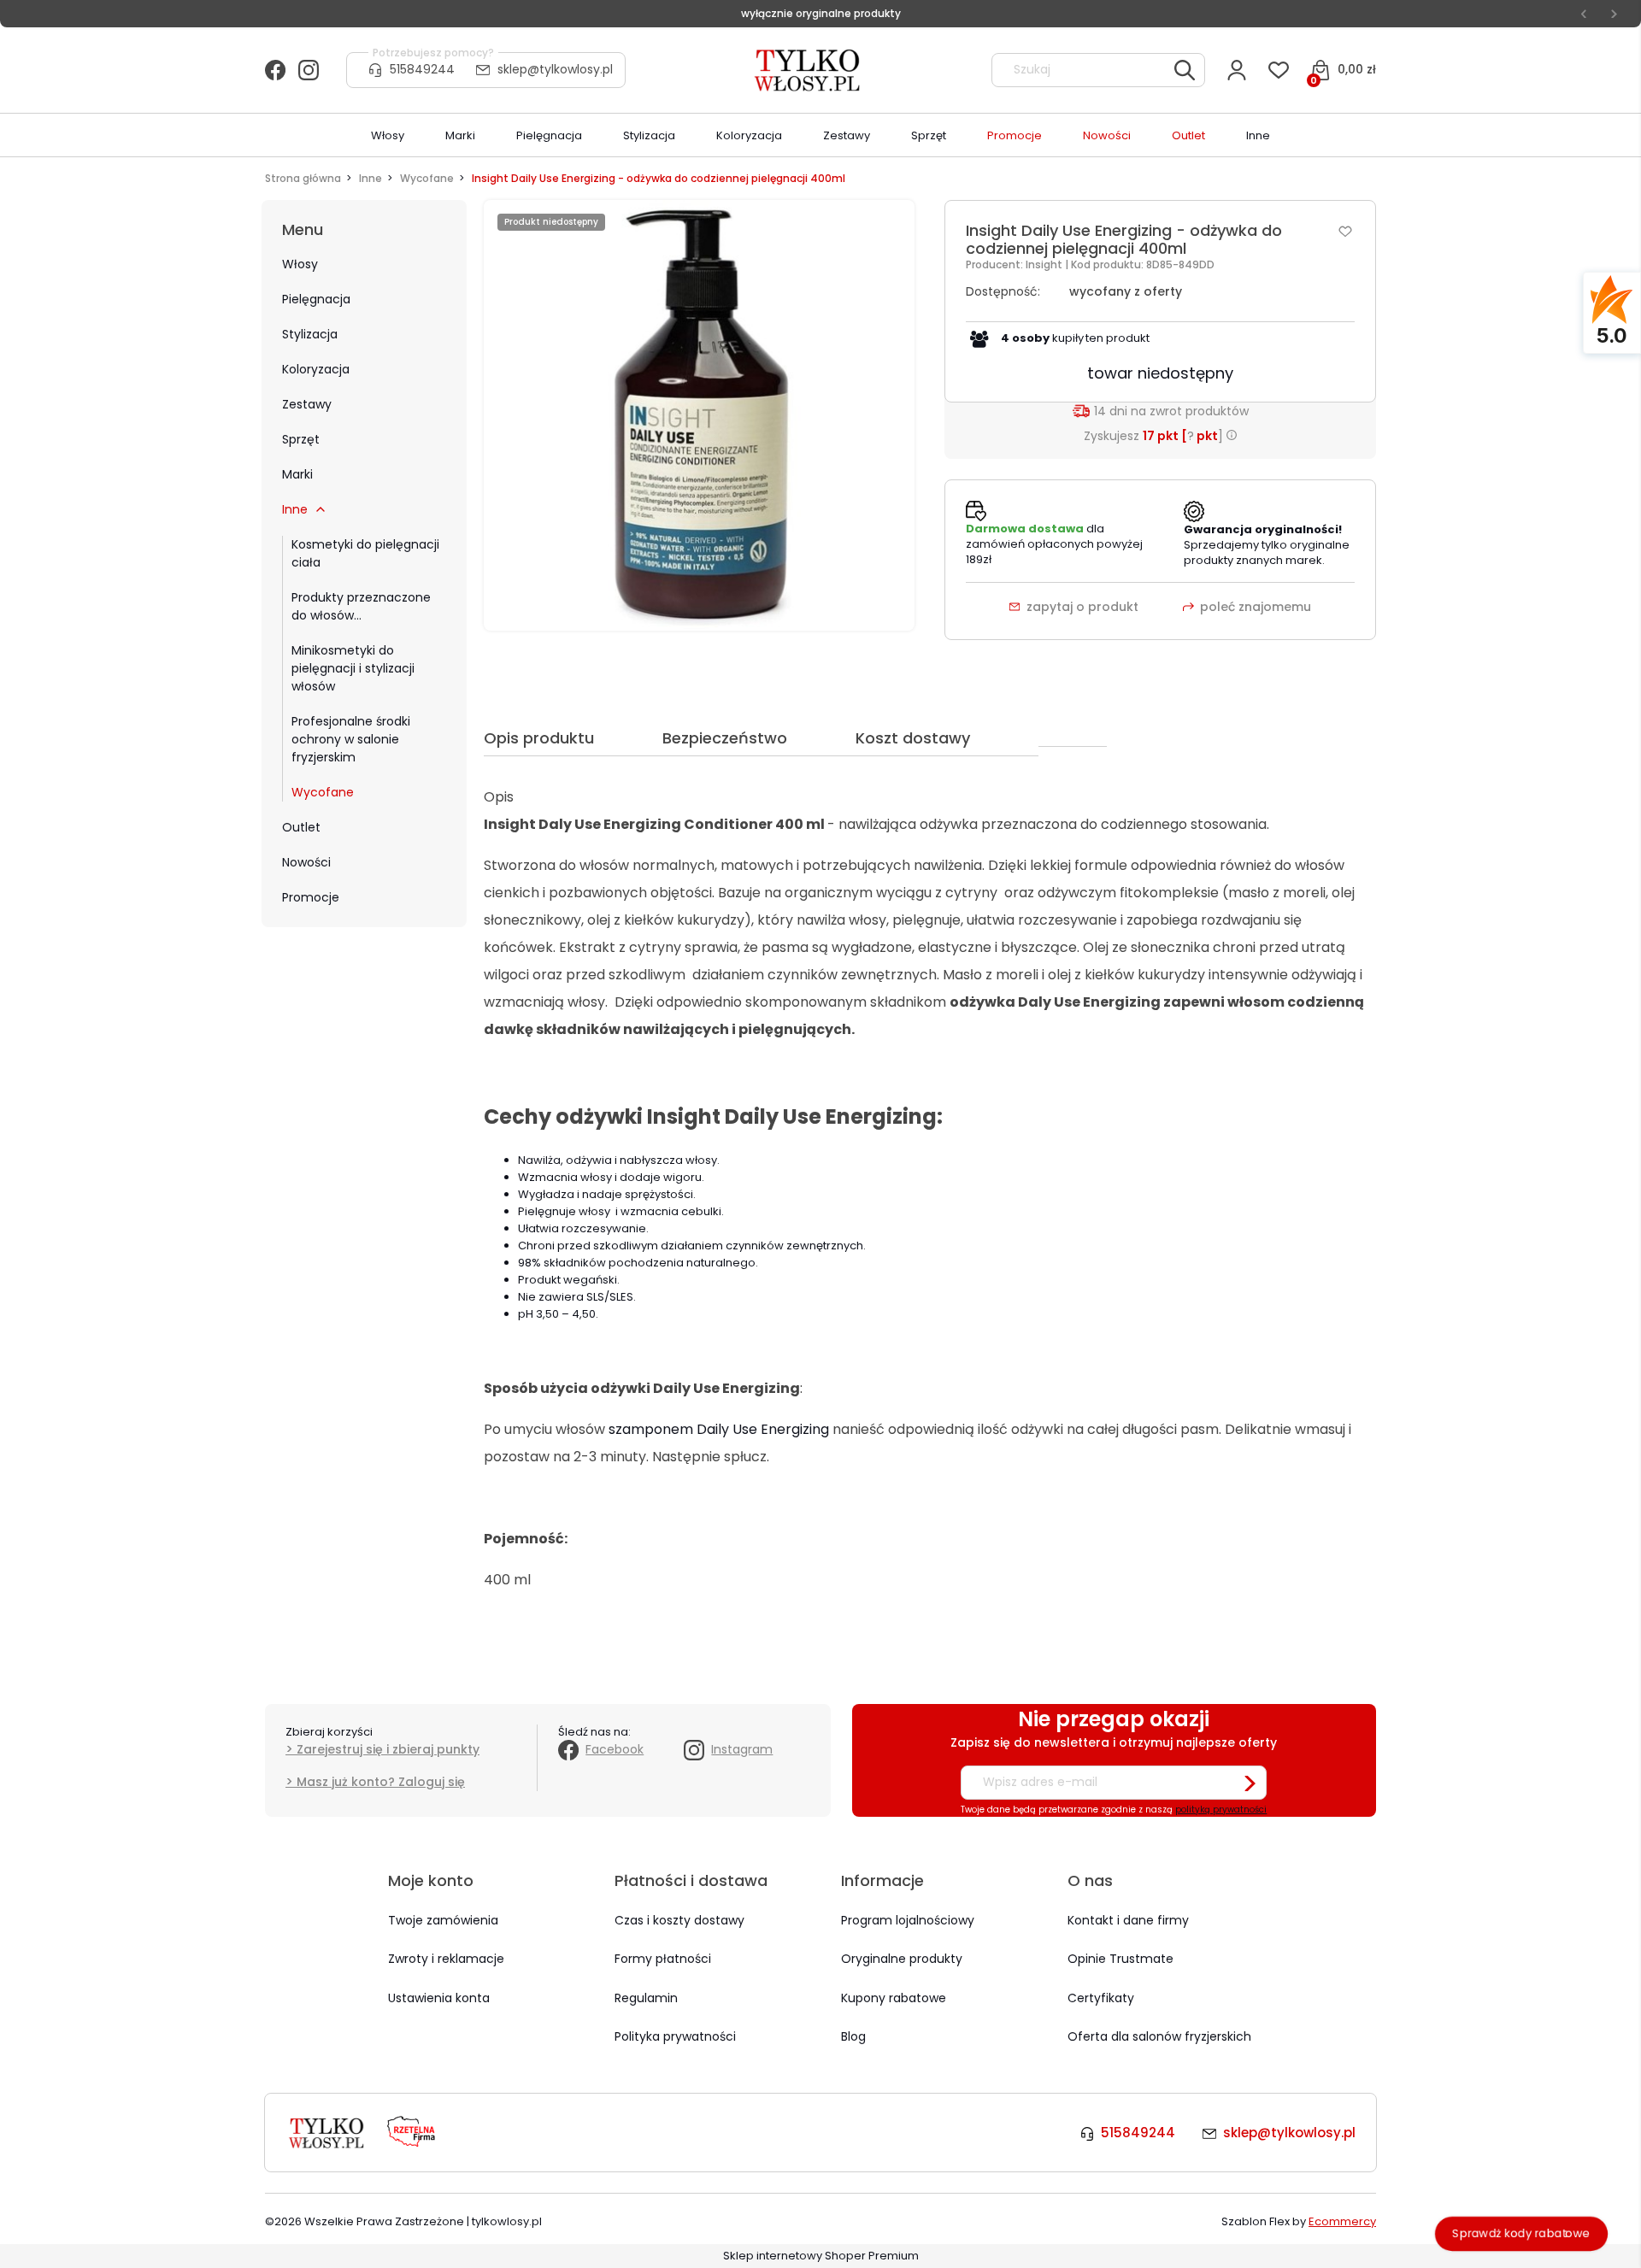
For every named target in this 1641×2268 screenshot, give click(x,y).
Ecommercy (1342, 2221)
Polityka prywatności (675, 2036)
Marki (297, 474)
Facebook (615, 1749)
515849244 (422, 69)
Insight (1045, 264)
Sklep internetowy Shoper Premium (821, 2256)
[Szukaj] (1185, 70)
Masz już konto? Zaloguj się (381, 1782)
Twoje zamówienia (443, 1920)
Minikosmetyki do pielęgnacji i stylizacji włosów (353, 668)
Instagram (742, 1749)
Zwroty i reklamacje (446, 1959)
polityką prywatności (1221, 1810)
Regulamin (646, 1998)
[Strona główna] (809, 70)
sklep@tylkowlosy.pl (555, 69)
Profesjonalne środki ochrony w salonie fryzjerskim (351, 739)
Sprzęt (301, 439)
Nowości (306, 862)
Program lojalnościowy (908, 1920)
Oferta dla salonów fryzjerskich (1159, 2036)
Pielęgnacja (316, 299)
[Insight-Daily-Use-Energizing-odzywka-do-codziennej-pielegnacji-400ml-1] (699, 415)
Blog (853, 2036)
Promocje (311, 897)
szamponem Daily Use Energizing (719, 1429)
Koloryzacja (316, 369)
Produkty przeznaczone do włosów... (361, 606)
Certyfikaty (1101, 1998)
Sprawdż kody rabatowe (1521, 2233)
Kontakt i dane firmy (1128, 1920)
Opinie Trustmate (1120, 1959)
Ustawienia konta (439, 1998)
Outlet (301, 827)
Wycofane (323, 792)
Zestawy (307, 404)
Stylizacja (310, 334)
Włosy (300, 264)
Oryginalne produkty (902, 1959)
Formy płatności (663, 1959)
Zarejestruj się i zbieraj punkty (388, 1749)
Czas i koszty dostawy (679, 1920)
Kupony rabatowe (894, 1998)
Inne (295, 509)
